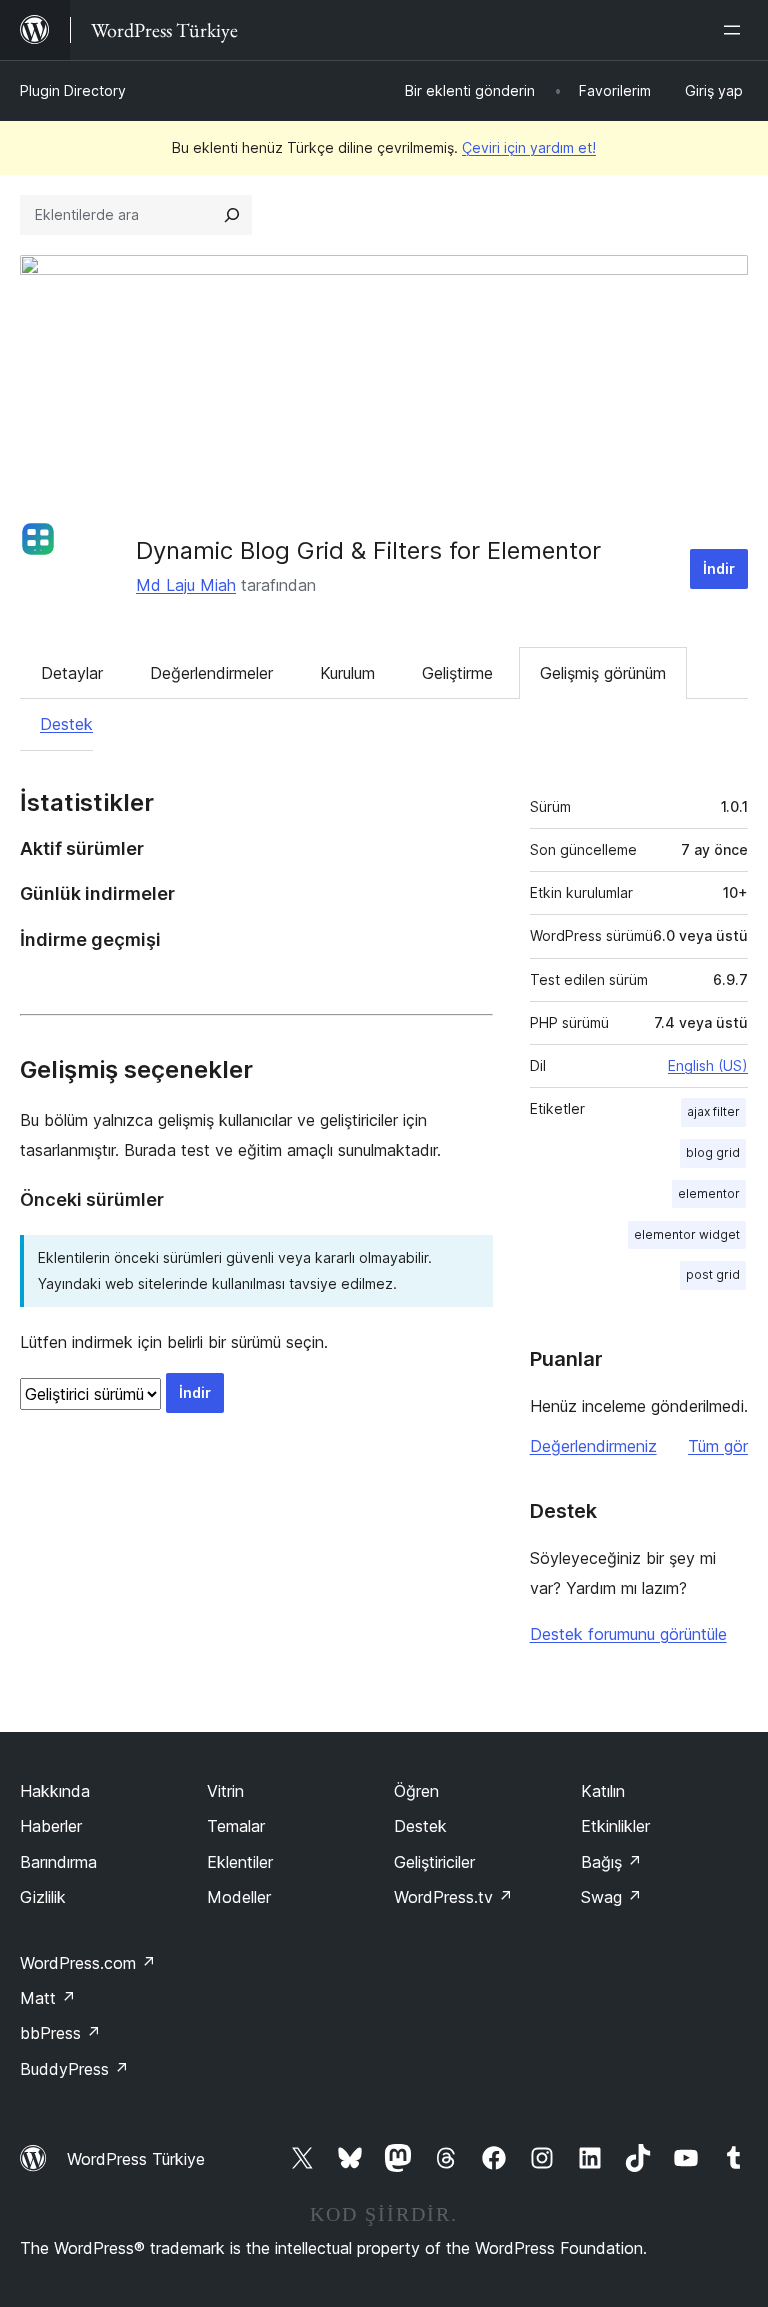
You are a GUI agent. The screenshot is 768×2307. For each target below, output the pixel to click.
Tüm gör (718, 1446)
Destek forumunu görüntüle (628, 1634)
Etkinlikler (615, 1826)
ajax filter (713, 1111)
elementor (709, 1193)
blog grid (713, 1152)
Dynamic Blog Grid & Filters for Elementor (368, 550)
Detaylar (72, 673)
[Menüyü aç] (736, 30)
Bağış (611, 1862)
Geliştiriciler (434, 1862)
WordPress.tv (453, 1897)
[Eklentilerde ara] (232, 215)
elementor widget (687, 1234)
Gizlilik (43, 1897)
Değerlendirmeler (211, 673)
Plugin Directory (73, 90)
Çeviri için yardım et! (529, 147)
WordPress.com (88, 1963)
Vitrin (225, 1791)
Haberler (51, 1826)
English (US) (708, 1065)
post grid (713, 1274)
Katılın (603, 1791)
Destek (66, 724)
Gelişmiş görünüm (603, 673)
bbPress (60, 2033)
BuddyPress (74, 2069)
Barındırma (58, 1862)
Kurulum (347, 673)
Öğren (416, 1791)
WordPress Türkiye (136, 2159)
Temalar (236, 1826)
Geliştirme (457, 673)
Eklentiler (240, 1862)
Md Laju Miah (186, 585)
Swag (611, 1897)
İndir (719, 568)
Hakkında (55, 1791)
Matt (48, 1998)
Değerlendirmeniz (593, 1446)
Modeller (239, 1897)
